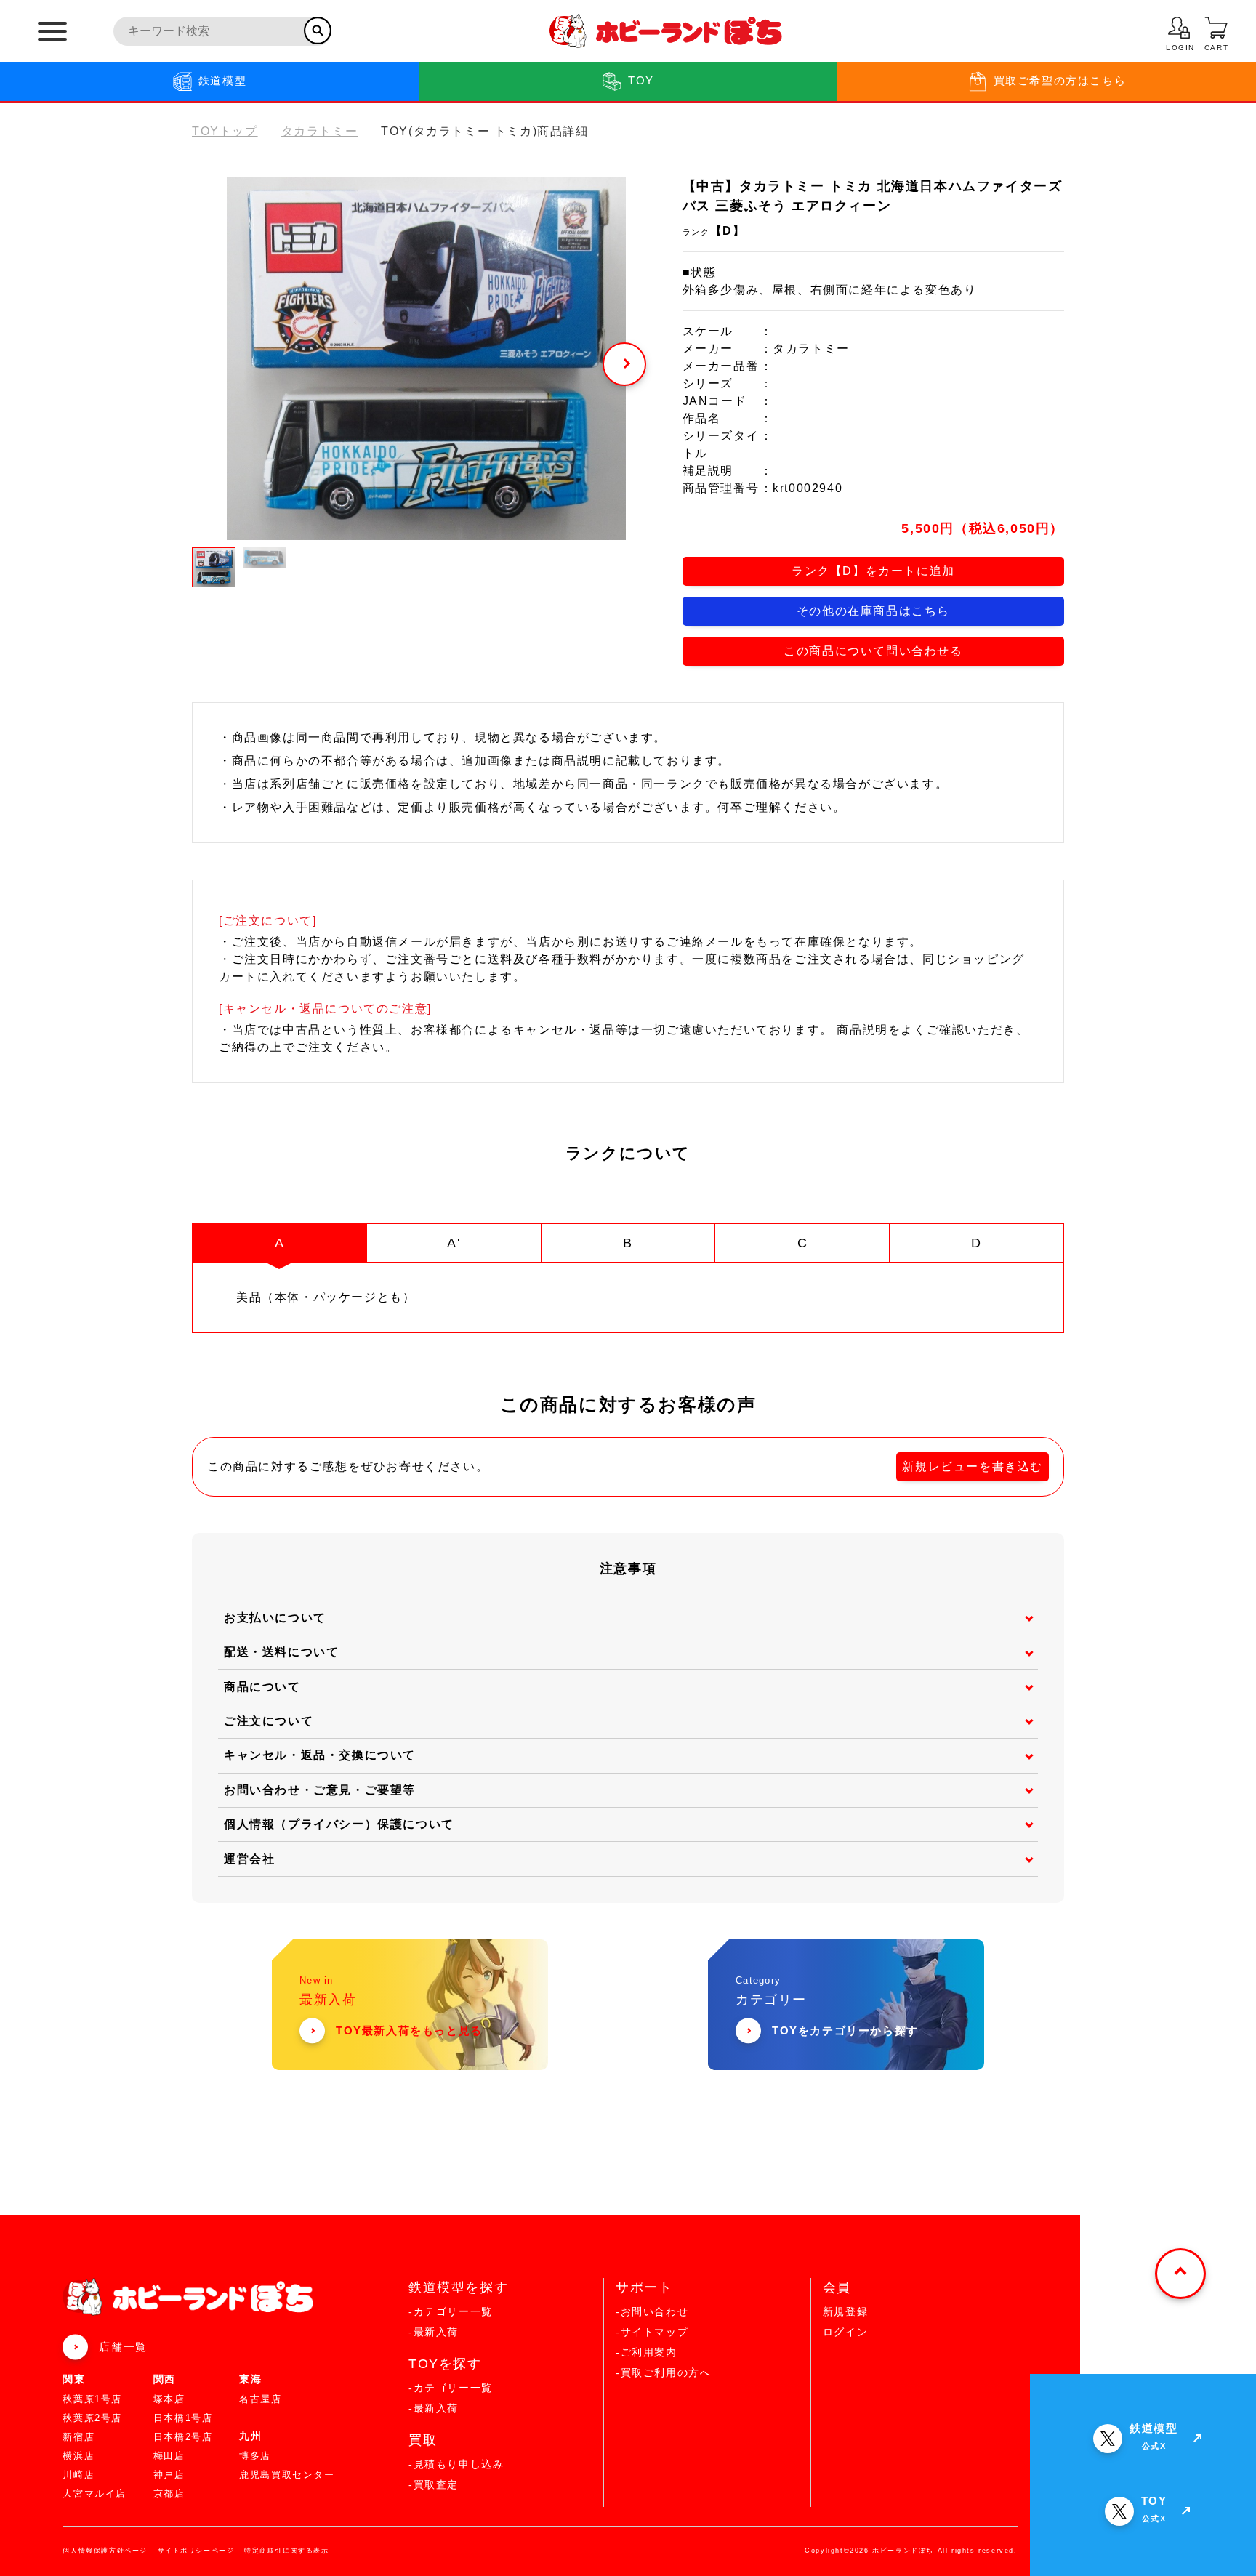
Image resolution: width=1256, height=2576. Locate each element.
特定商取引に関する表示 (287, 2551)
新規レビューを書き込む (973, 1466)
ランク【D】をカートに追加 (873, 571)
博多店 (255, 2456)
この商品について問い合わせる (873, 651)
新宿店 (78, 2437)
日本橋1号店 (183, 2418)
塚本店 (169, 2399)
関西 (165, 2379)
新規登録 (845, 2311)
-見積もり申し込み (456, 2464)
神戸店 (169, 2475)
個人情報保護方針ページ (105, 2551)
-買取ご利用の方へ (663, 2372)
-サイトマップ (652, 2332)
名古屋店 (260, 2399)
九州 (250, 2436)
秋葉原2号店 (92, 2418)
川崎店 (78, 2475)
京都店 (169, 2494)
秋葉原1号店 (92, 2399)
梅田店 (169, 2456)
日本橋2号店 (183, 2437)
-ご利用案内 (647, 2352)
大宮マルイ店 (94, 2494)
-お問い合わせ (652, 2311)
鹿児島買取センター (287, 2475)
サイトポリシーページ (196, 2551)
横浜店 (78, 2456)
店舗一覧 (123, 2347)
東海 (250, 2379)
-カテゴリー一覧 (451, 2311)
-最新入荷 (434, 2332)
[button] (624, 364)
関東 (74, 2379)
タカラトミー (320, 131)
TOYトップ (225, 131)
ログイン (845, 2332)
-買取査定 (434, 2484)
